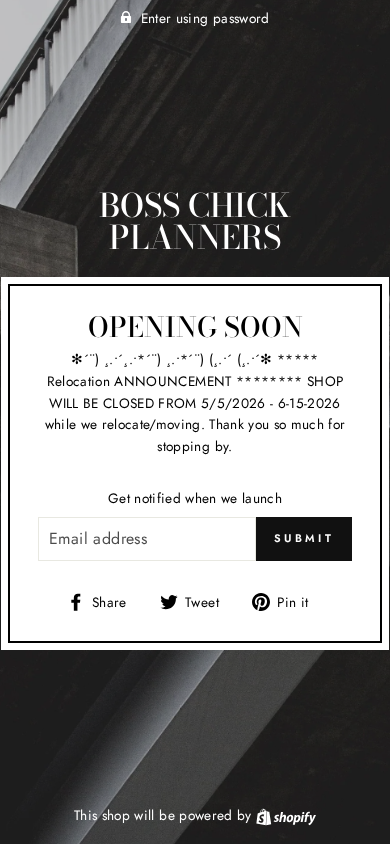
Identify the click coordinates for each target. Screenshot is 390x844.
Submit (304, 538)
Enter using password (205, 18)
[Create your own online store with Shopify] (286, 815)
